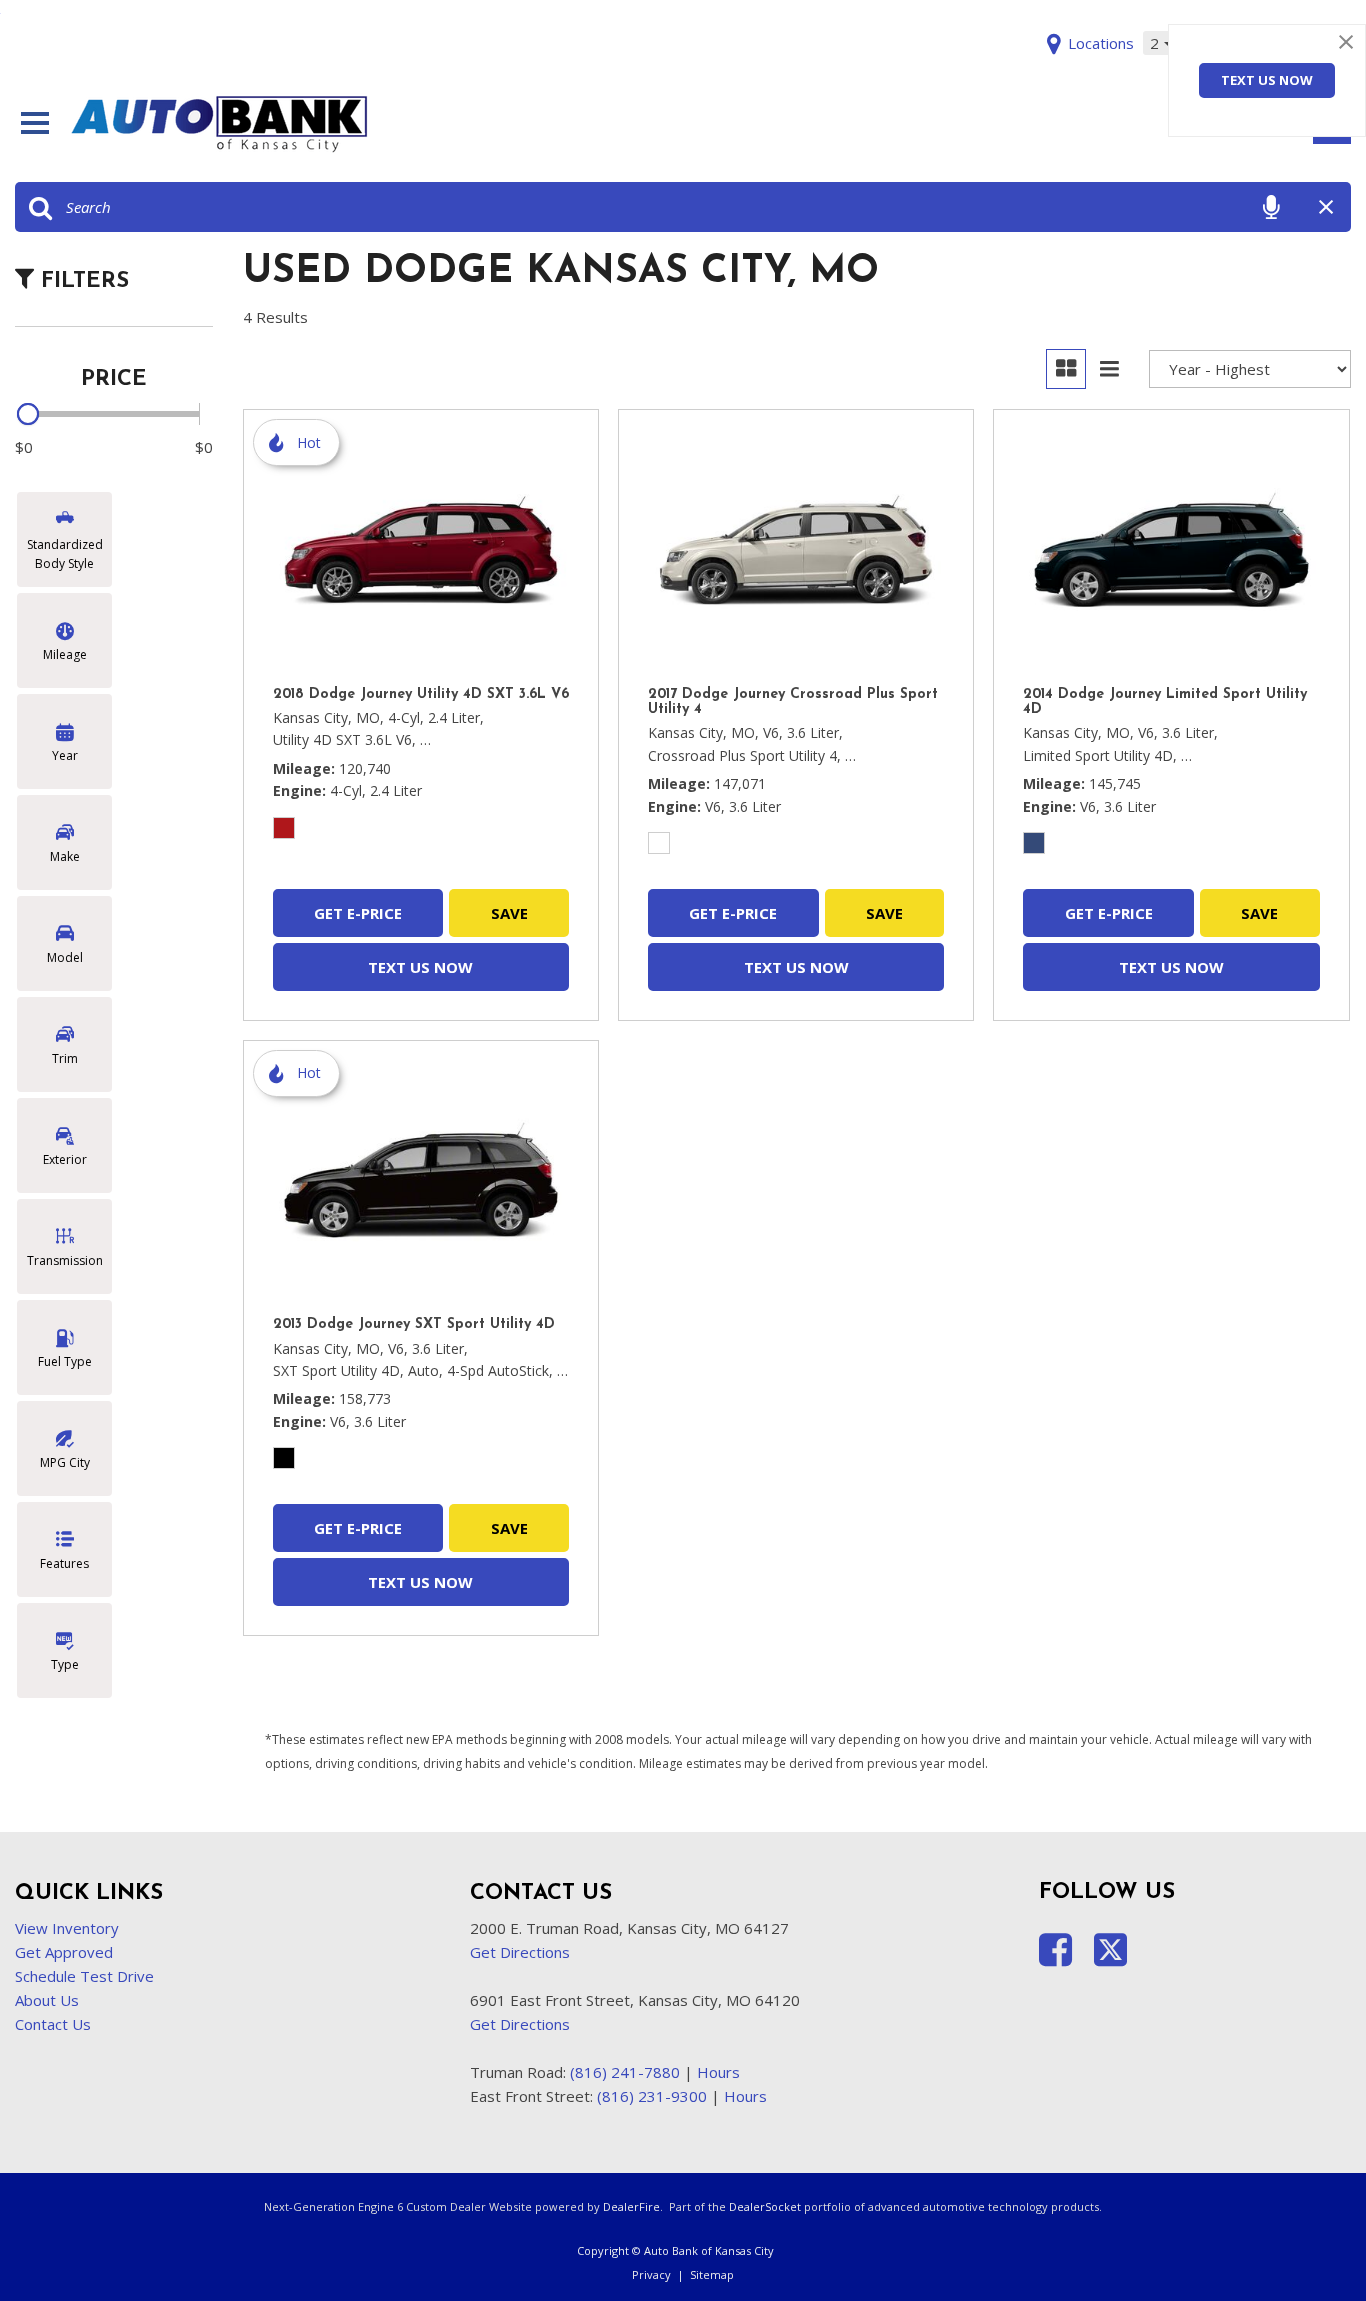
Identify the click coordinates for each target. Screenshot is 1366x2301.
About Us (47, 2000)
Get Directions (520, 1952)
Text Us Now (1267, 80)
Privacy (651, 2274)
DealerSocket (765, 2206)
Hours (718, 2072)
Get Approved (64, 1952)
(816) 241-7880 (625, 2072)
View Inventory (67, 1928)
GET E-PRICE (358, 913)
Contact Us (53, 2024)
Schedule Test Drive (84, 1976)
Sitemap (712, 2274)
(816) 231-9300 (652, 2096)
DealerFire (631, 2206)
